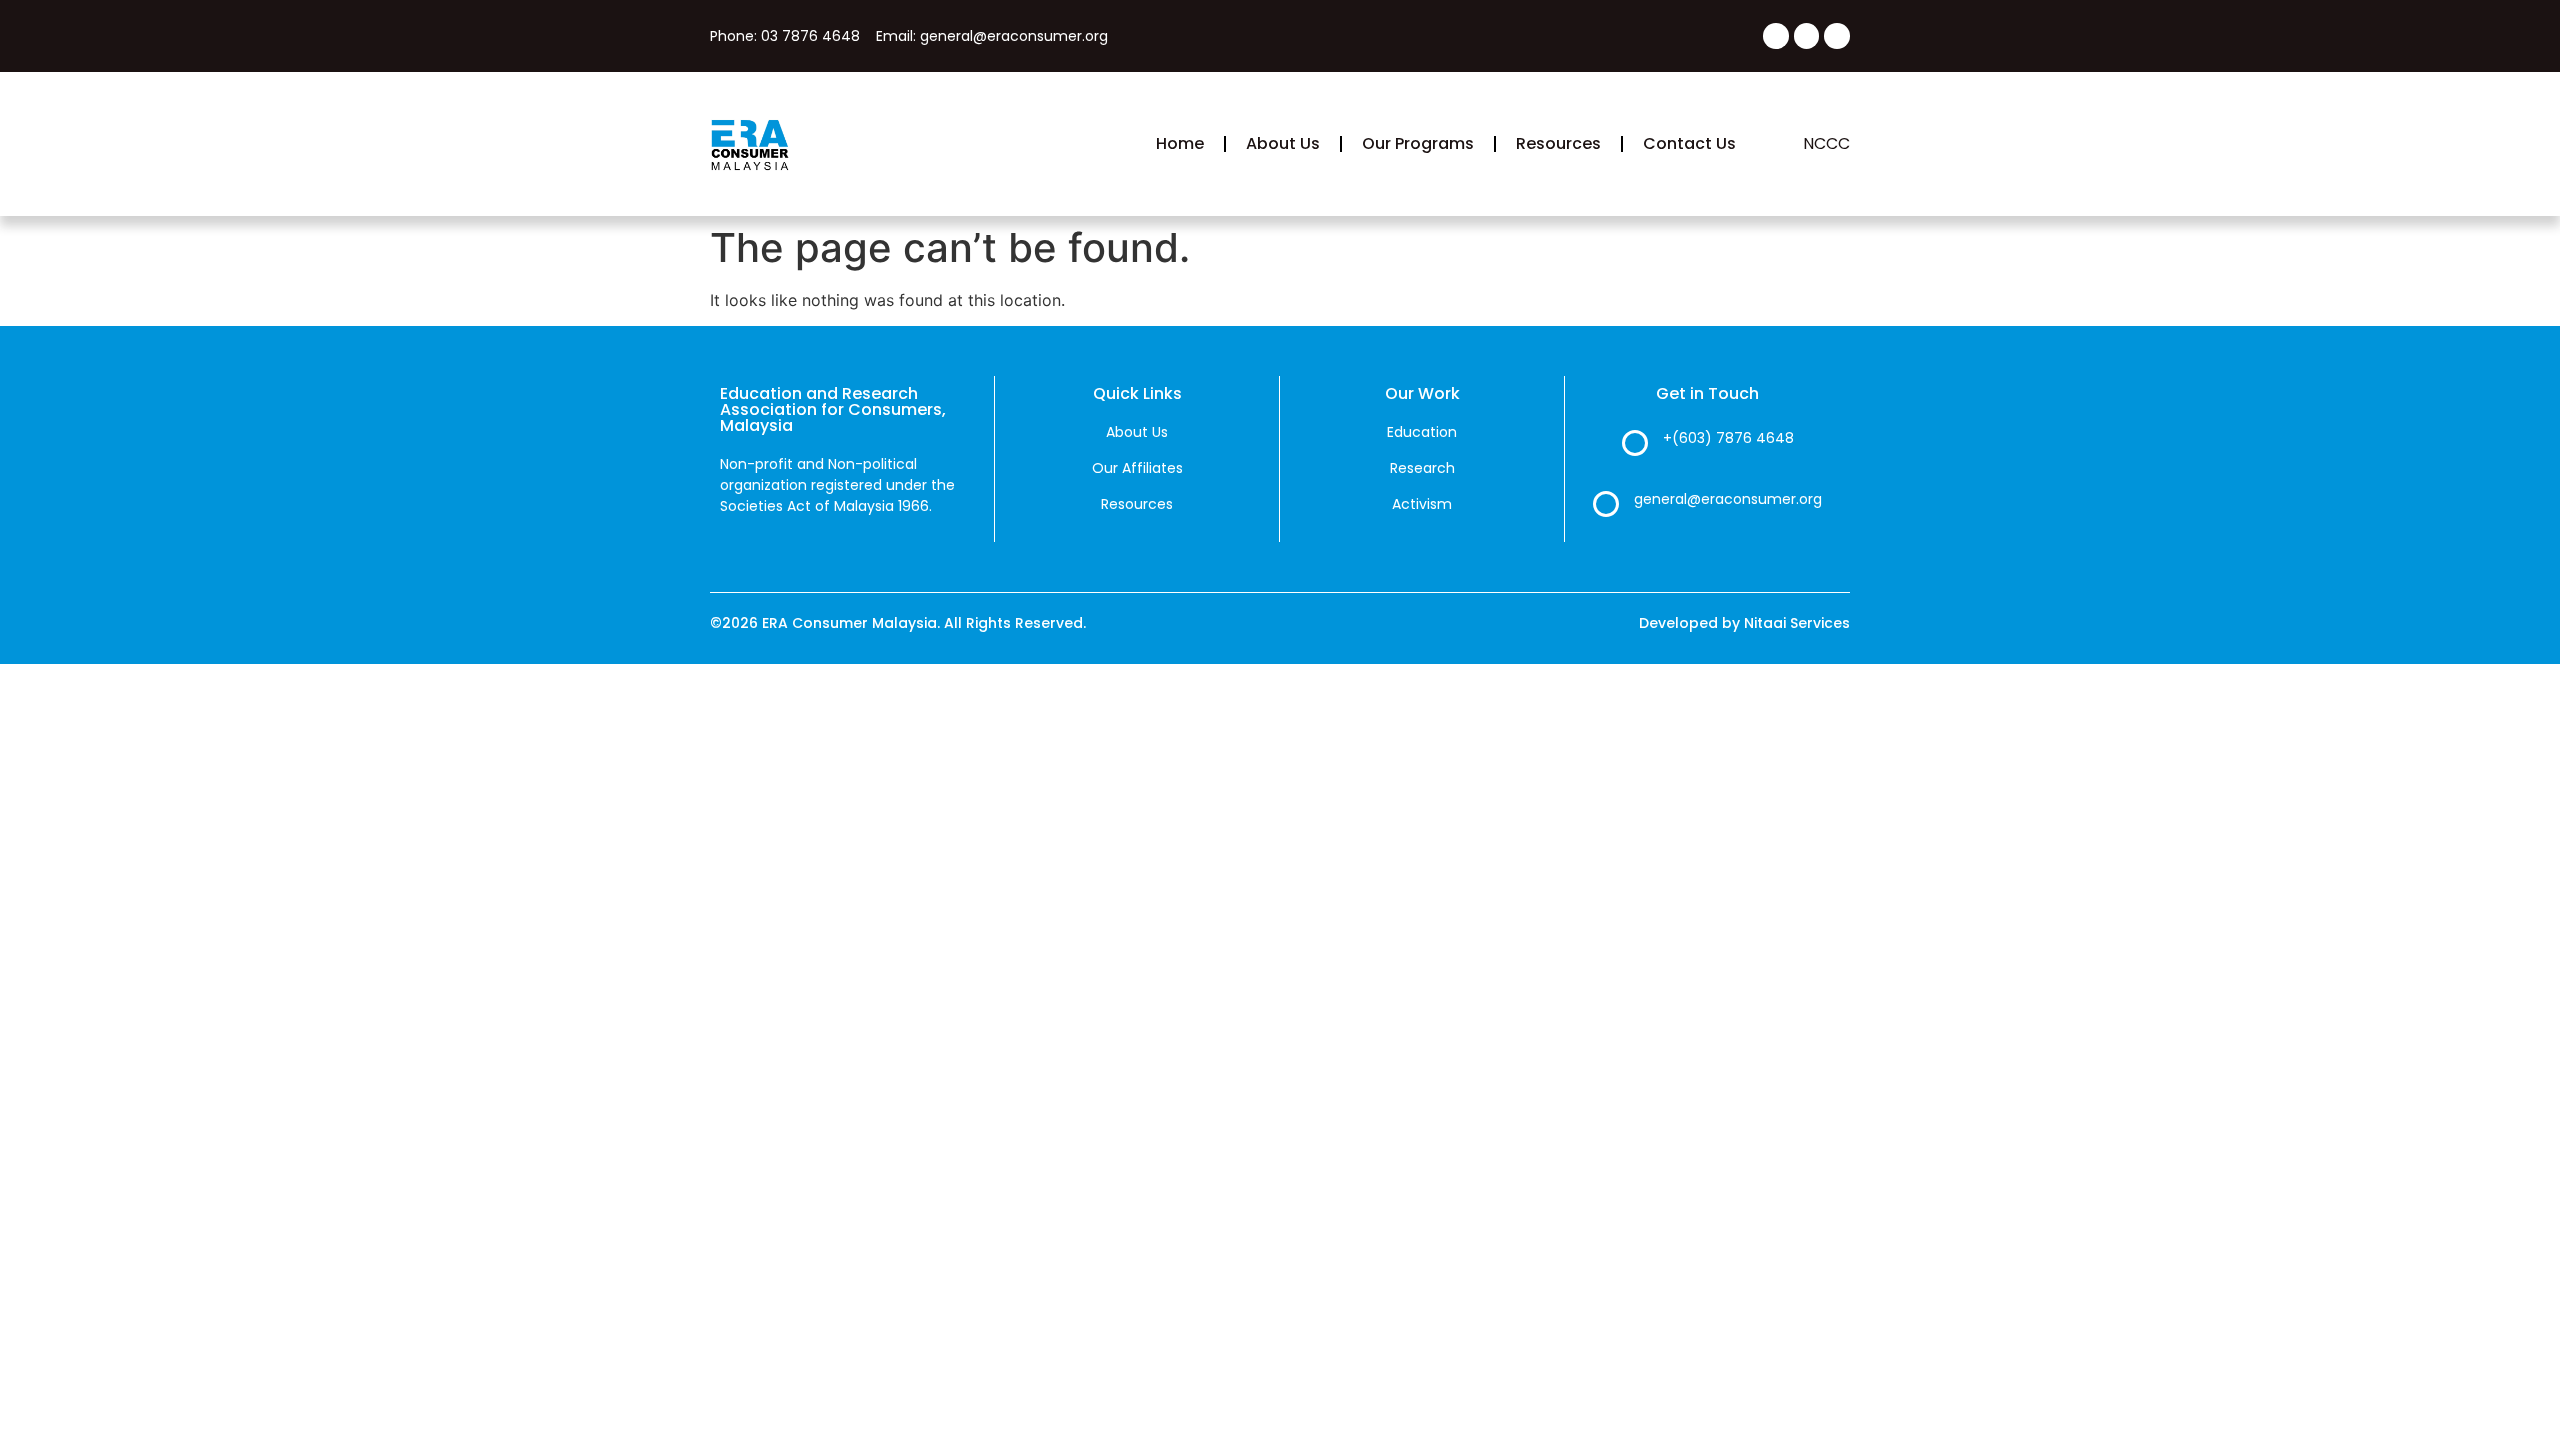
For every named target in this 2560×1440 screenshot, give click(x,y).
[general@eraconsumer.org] (1606, 504)
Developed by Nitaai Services (1744, 623)
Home (1180, 143)
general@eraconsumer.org (1728, 499)
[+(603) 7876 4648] (1635, 443)
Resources (1558, 143)
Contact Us (1689, 143)
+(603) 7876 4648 (1728, 438)
